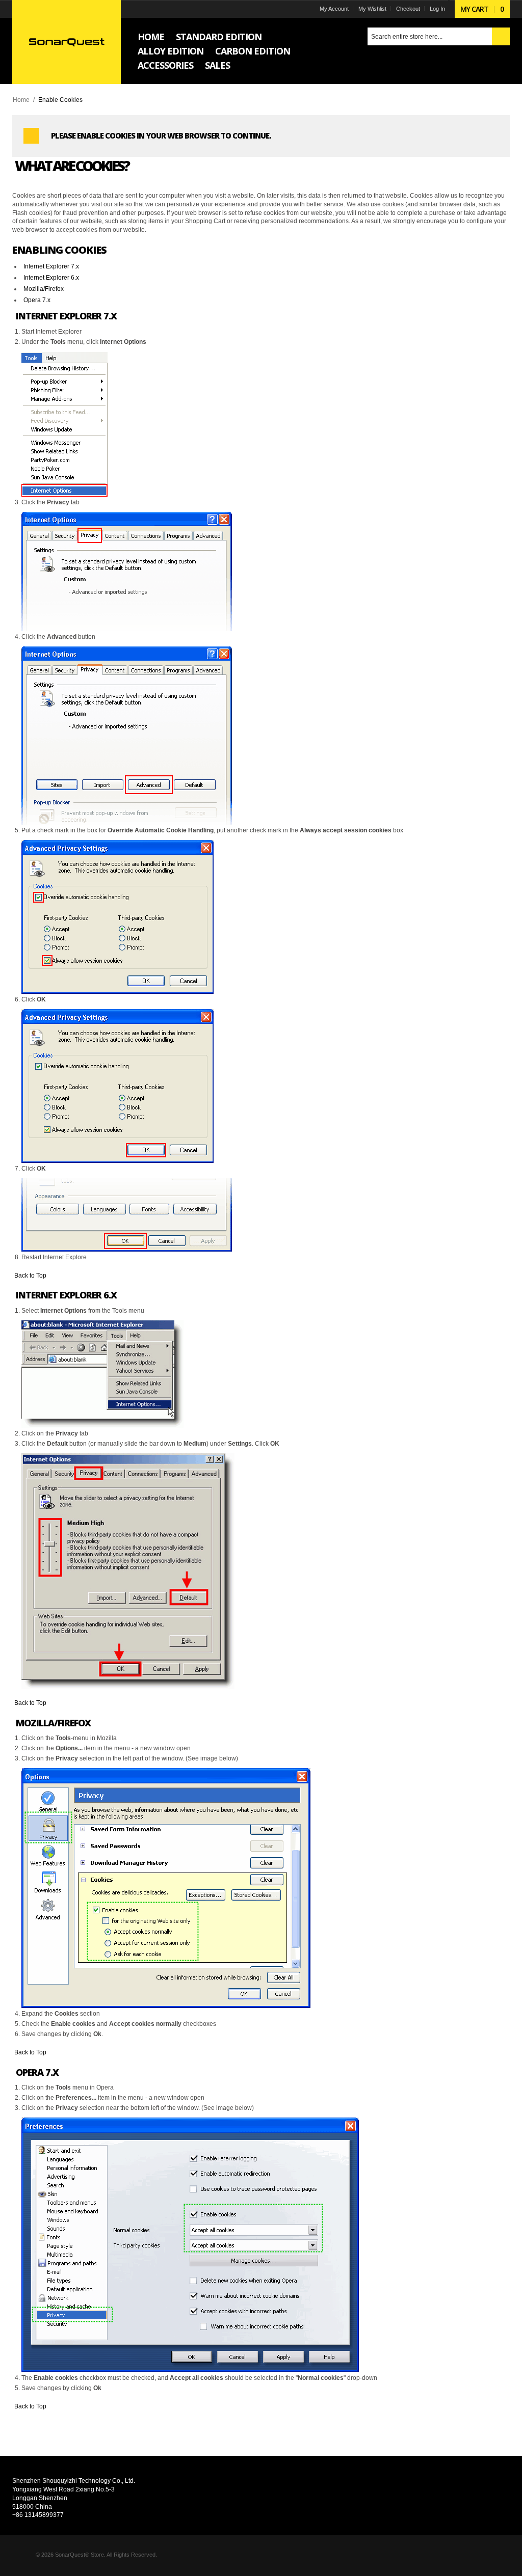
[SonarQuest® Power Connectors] (67, 42)
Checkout (408, 9)
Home (21, 100)
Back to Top (30, 1276)
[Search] (501, 36)
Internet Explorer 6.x (51, 278)
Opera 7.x (37, 300)
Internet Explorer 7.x (51, 266)
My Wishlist (372, 9)
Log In (437, 9)
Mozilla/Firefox (44, 289)
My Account (334, 9)
